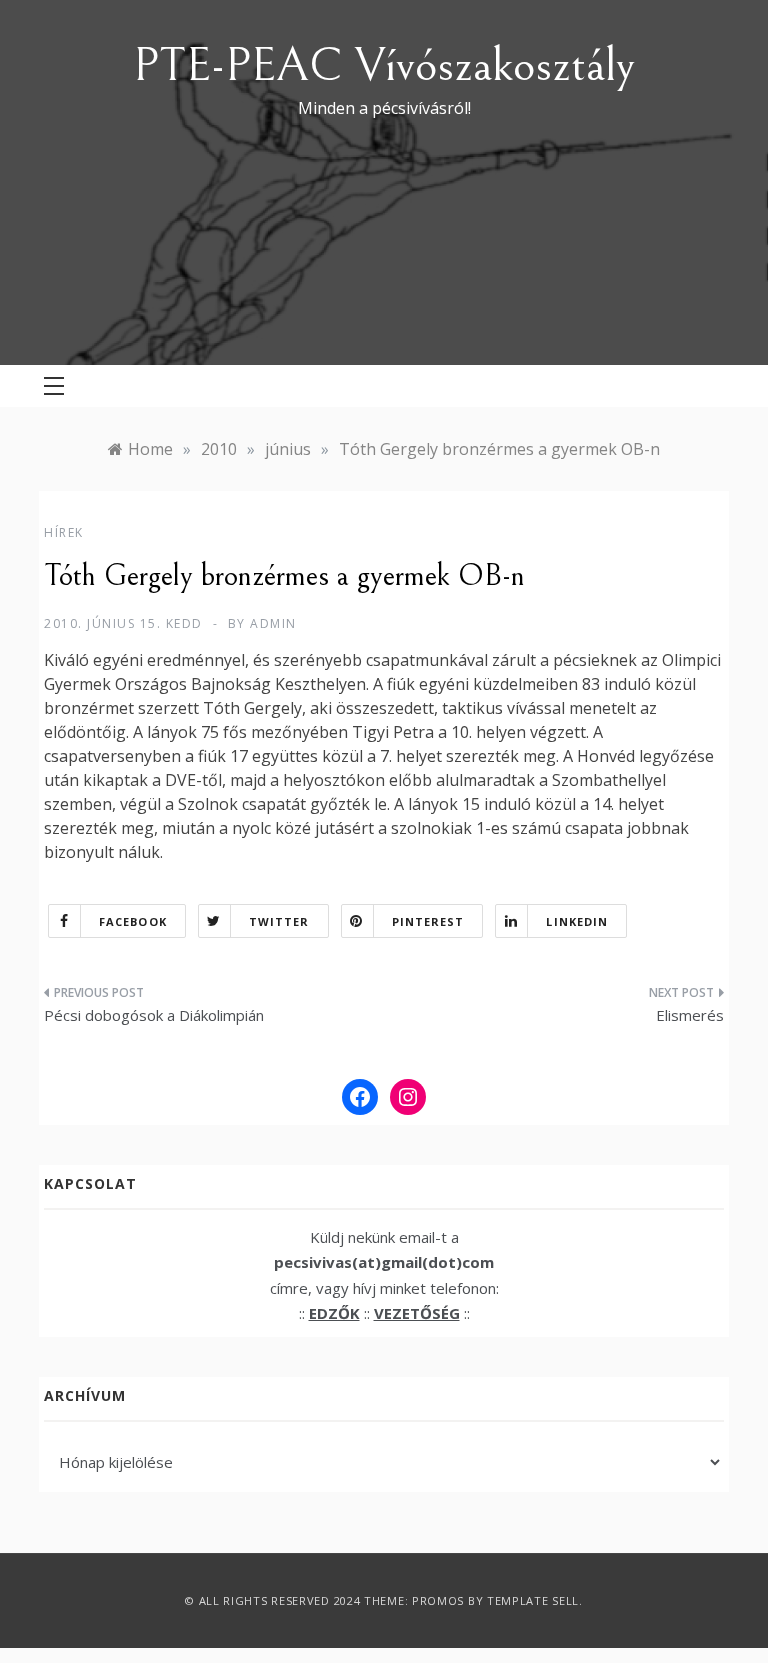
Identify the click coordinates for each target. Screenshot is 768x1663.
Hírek (64, 532)
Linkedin (577, 921)
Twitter (279, 921)
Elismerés (690, 1015)
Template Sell (533, 1600)
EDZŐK (334, 1313)
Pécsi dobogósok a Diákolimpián (154, 1015)
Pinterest (428, 921)
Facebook (133, 921)
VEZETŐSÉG (417, 1313)
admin (273, 623)
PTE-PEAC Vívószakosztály (384, 65)
